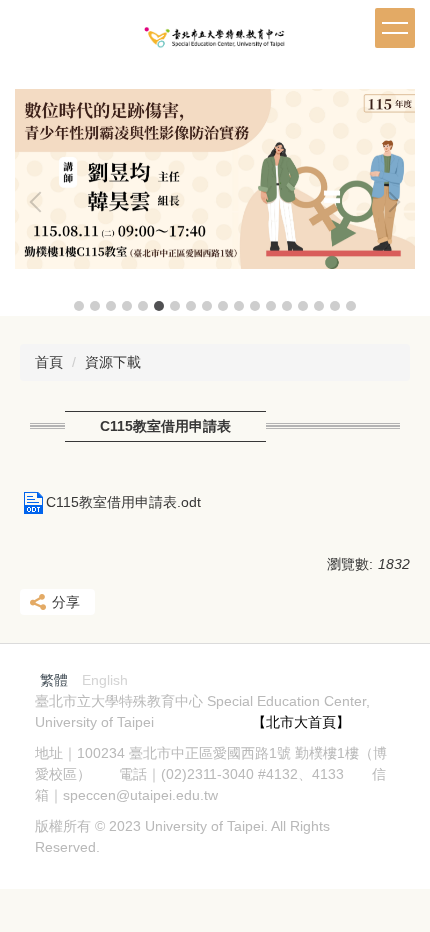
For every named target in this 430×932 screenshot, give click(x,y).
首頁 (49, 362)
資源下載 (113, 362)
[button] (40, 202)
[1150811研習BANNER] (215, 179)
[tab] (79, 306)
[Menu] (395, 28)
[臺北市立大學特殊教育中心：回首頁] (215, 43)
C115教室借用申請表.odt (123, 502)
